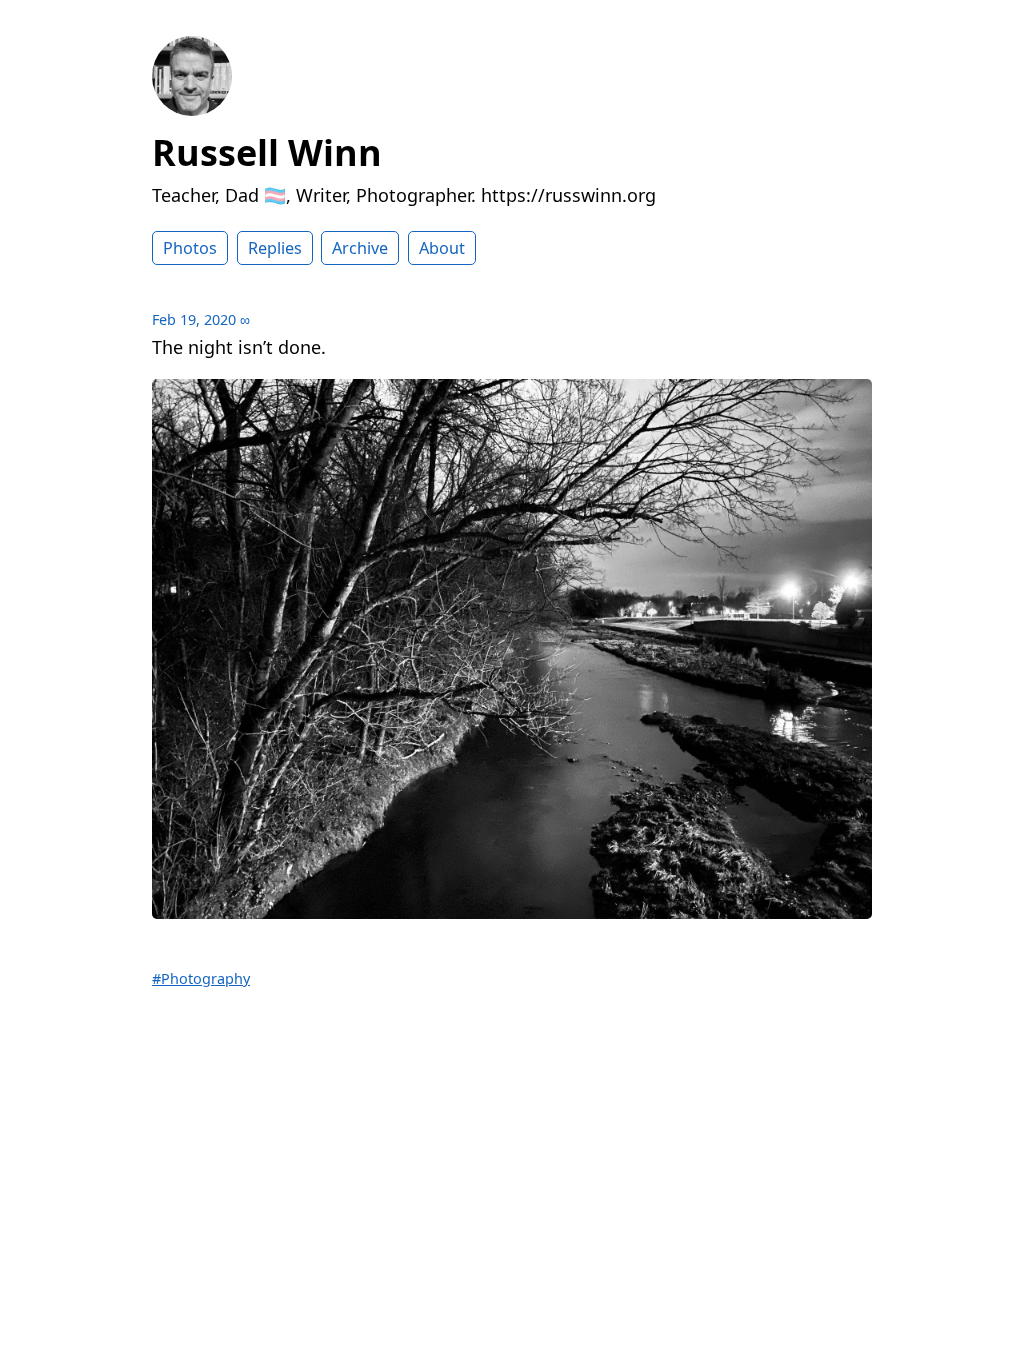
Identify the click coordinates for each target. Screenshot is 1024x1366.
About (442, 248)
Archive (360, 248)
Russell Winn (267, 152)
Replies (275, 248)
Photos (190, 248)
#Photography (201, 978)
